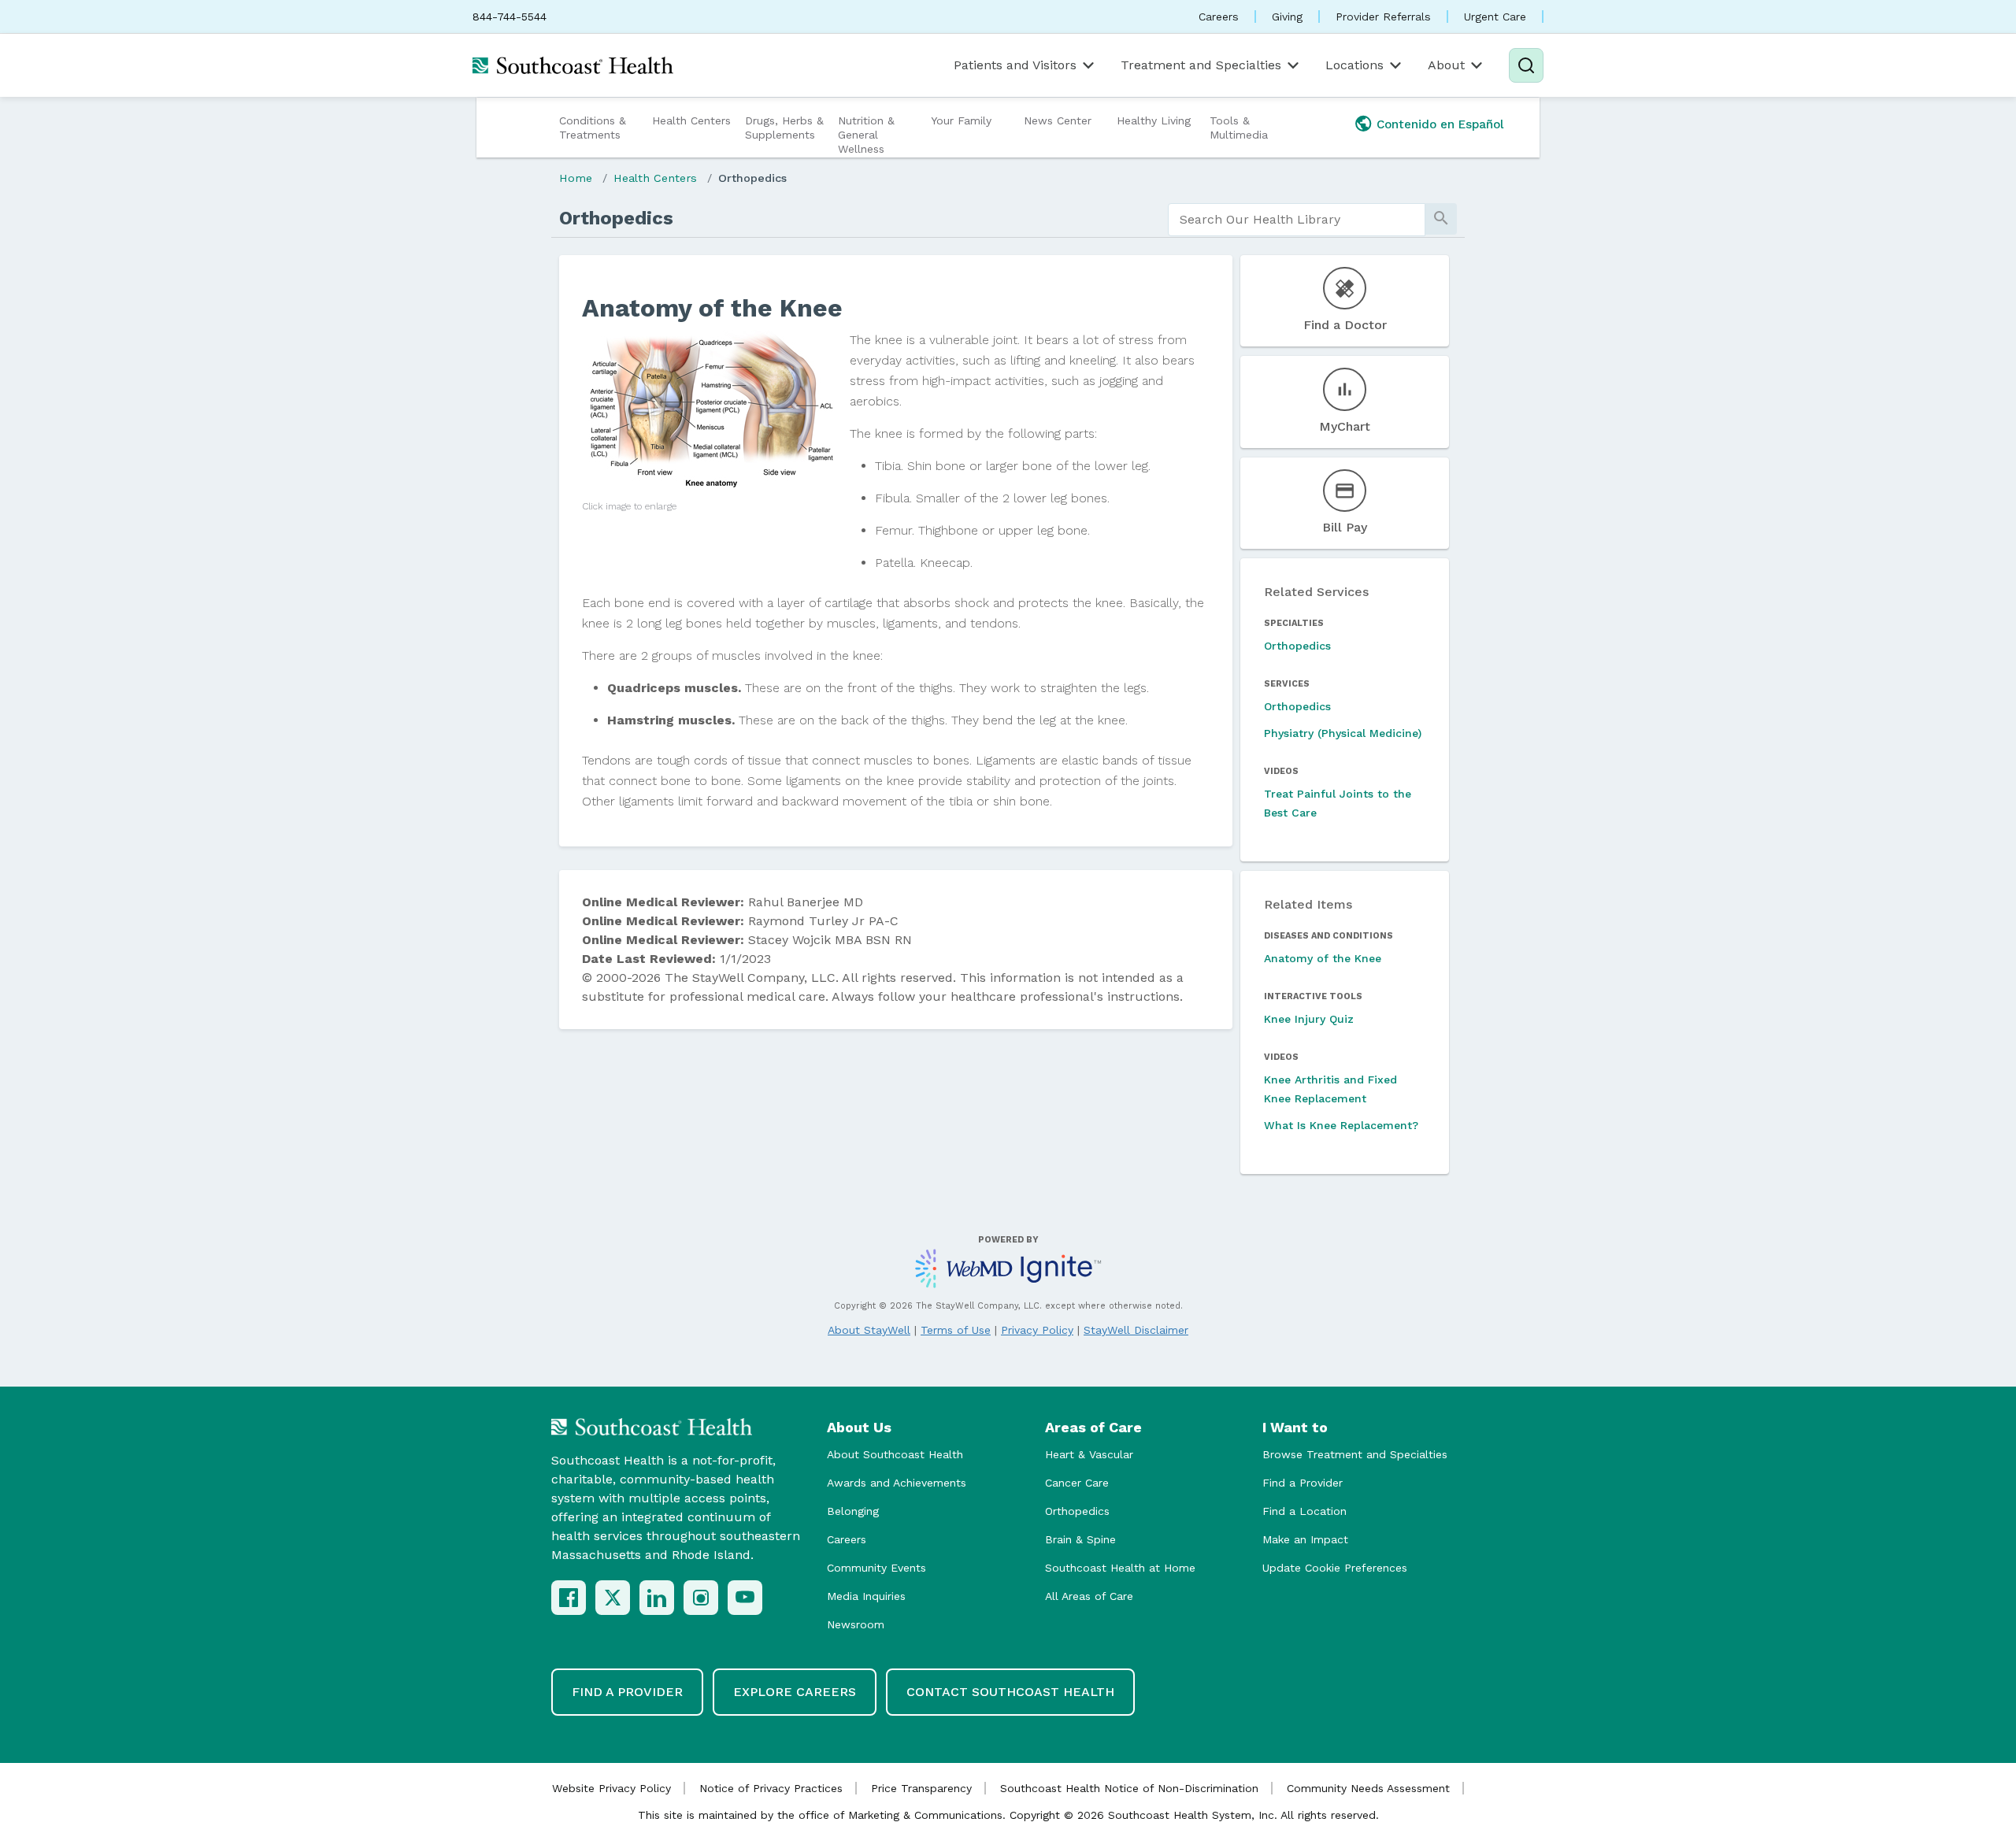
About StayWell (869, 1330)
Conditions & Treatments (593, 128)
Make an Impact (1305, 1539)
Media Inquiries (866, 1596)
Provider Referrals (1383, 17)
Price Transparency (921, 1788)
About (1446, 65)
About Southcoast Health (895, 1454)
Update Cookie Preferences (1335, 1568)
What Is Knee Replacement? (1341, 1125)
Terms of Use (956, 1330)
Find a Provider (1303, 1483)
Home (576, 178)
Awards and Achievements (897, 1483)
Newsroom (856, 1624)
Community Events (876, 1568)
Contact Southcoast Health (1010, 1692)
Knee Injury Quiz (1309, 1019)
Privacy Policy (1037, 1330)
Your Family (961, 120)
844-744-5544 (510, 17)
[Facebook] (569, 1598)
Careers (1219, 17)
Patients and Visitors (1015, 65)
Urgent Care (1495, 17)
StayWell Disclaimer (1136, 1330)
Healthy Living (1154, 120)
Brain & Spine (1080, 1539)
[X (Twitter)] (613, 1598)
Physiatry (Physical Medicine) (1343, 733)
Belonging (853, 1511)
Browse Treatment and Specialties (1355, 1454)
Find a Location (1304, 1511)
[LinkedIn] (657, 1598)
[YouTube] (745, 1598)
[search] (1297, 220)
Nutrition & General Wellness (866, 135)
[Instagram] (701, 1598)
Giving (1287, 17)
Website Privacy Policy (611, 1788)
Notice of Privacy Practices (771, 1788)
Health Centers (691, 120)
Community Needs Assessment (1368, 1788)
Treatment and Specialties (1201, 65)
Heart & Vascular (1089, 1454)
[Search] (1526, 65)
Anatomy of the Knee (1323, 958)
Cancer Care (1077, 1483)
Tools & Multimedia (1239, 128)
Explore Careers (795, 1692)
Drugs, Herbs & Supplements (784, 128)
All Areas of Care (1089, 1596)
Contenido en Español (1440, 124)
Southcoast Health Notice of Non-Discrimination (1129, 1788)
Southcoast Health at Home (1120, 1568)
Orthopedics (752, 178)
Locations (1354, 65)
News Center (1058, 120)
